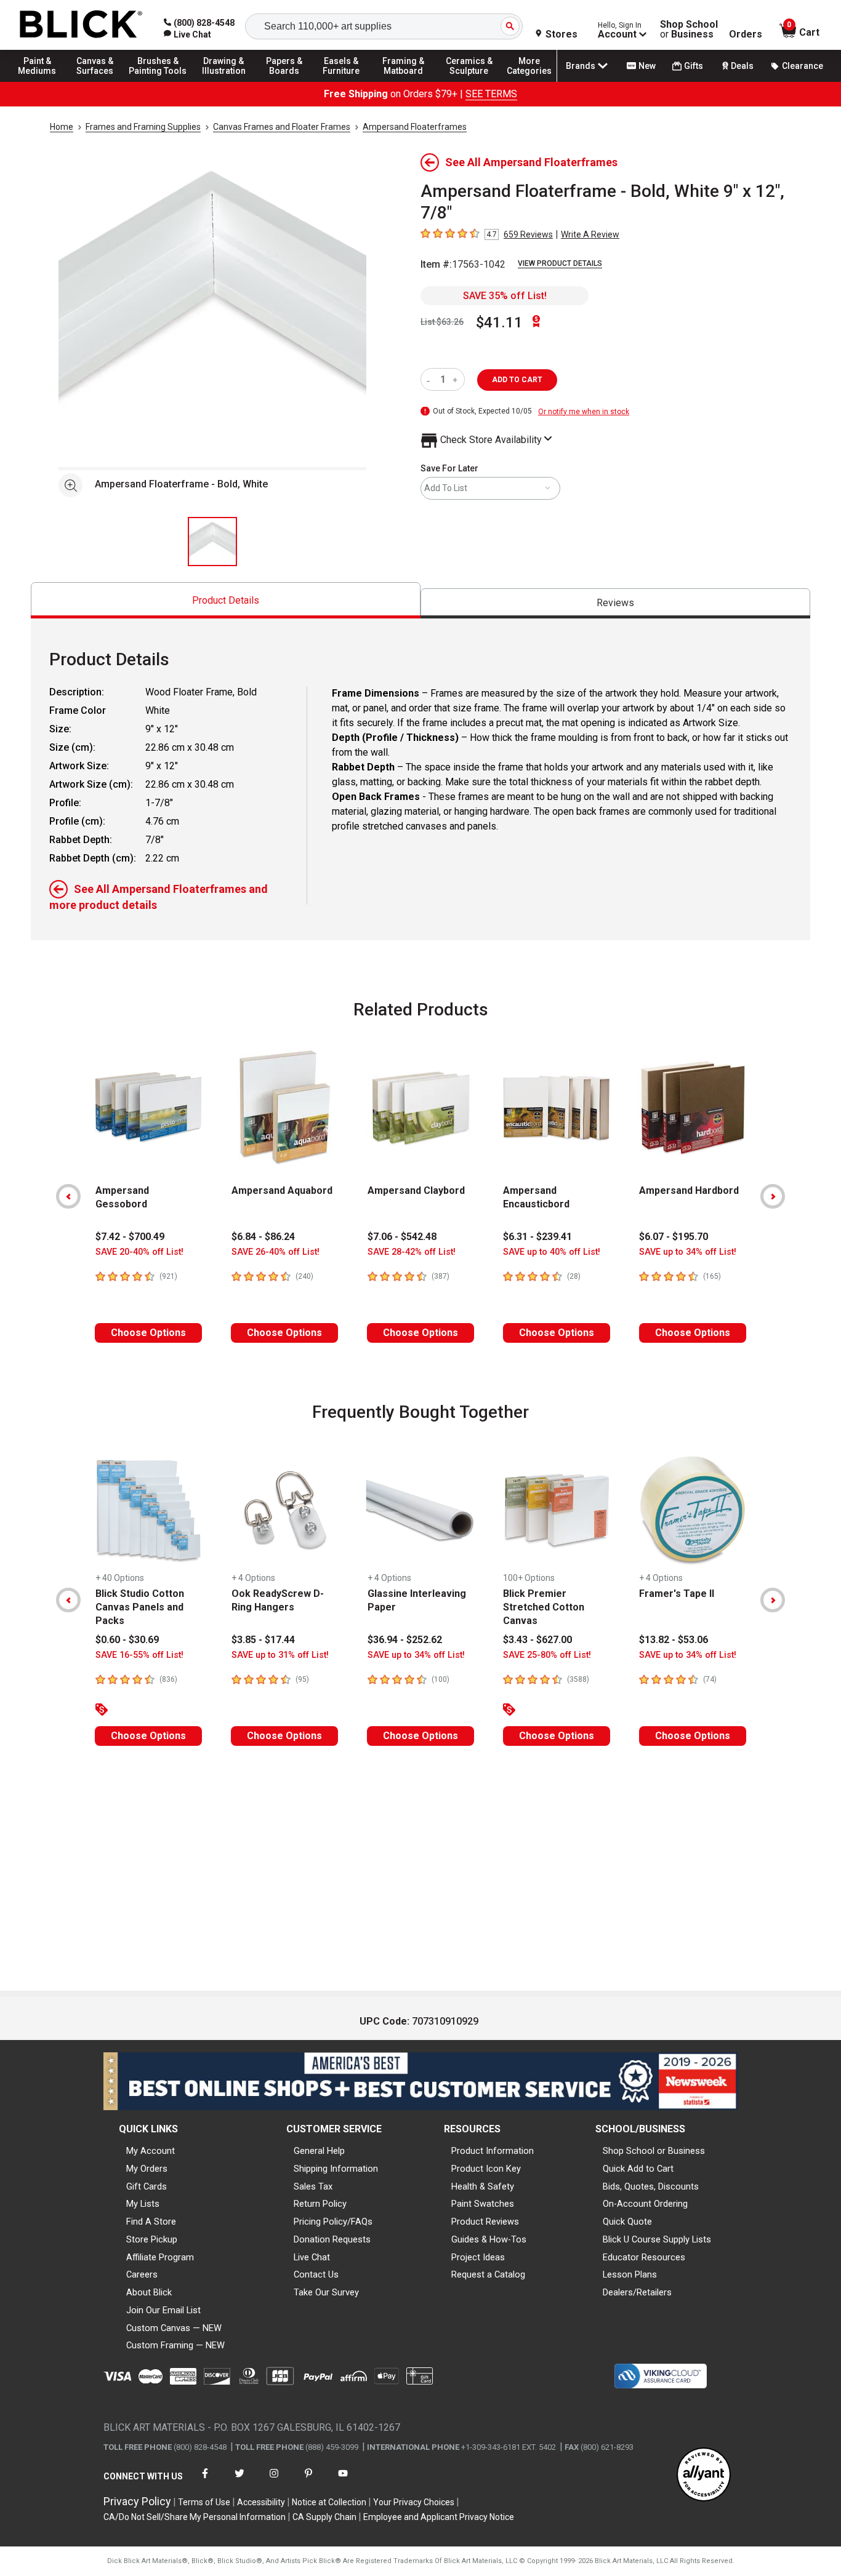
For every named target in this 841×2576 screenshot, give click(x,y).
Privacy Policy (137, 2501)
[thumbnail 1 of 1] (212, 542)
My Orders (147, 2169)
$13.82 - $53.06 (674, 1640)
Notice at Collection (329, 2502)
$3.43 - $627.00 (537, 1640)
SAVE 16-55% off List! (139, 1655)
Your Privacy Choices (414, 2502)
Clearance (803, 66)
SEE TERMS (491, 94)
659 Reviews (528, 234)
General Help (319, 2151)
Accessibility (261, 2502)
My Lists (143, 2204)
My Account (151, 2151)
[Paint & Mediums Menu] (43, 81)
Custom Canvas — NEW (174, 2328)
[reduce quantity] (431, 379)
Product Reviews (485, 2222)
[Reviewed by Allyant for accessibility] (704, 2475)
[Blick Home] (81, 25)
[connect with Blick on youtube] (343, 2481)
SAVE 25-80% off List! (547, 1655)
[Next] (773, 1196)
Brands (581, 66)
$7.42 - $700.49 (130, 1237)
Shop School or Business (654, 2151)
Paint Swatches (483, 2204)
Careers (142, 2274)
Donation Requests (332, 2239)
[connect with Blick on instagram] (274, 2481)
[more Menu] (529, 81)
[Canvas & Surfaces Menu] (98, 81)
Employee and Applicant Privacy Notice (439, 2517)
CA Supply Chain (324, 2517)
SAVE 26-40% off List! (276, 1252)
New (647, 66)
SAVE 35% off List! (505, 296)
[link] (187, 34)
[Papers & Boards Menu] (290, 81)
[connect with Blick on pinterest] (308, 2481)
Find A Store (151, 2222)
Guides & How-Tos (489, 2239)
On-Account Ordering (645, 2204)
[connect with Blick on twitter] (239, 2481)
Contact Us (316, 2274)
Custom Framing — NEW (175, 2345)
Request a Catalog (488, 2274)
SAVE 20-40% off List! (139, 1252)
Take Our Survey (326, 2292)
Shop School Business (689, 30)
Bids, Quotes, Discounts (651, 2186)
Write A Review (590, 234)
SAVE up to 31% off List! (280, 1655)
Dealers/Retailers (637, 2292)
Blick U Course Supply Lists (657, 2239)
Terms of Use (204, 2502)
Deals (742, 66)
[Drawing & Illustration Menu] (224, 81)
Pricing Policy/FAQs (333, 2222)
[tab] (226, 600)
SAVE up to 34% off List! (688, 1252)
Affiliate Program (160, 2257)
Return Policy (320, 2204)
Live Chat (312, 2257)
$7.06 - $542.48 (402, 1237)
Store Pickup (152, 2239)
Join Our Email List (163, 2310)
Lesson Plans (630, 2274)
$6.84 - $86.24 (263, 1237)
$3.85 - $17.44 (263, 1640)
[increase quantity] (457, 379)
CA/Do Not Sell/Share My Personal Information (195, 2517)
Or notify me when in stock (584, 412)
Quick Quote (627, 2222)
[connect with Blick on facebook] (205, 2481)
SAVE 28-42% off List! (412, 1252)
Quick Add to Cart (638, 2169)
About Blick (149, 2292)
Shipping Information (336, 2169)
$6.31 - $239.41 (537, 1237)
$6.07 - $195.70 (674, 1237)
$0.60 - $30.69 (127, 1640)
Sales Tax (313, 2186)
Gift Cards (147, 2186)
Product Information (493, 2151)
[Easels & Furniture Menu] (345, 81)
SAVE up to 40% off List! (552, 1252)
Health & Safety (483, 2186)
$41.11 (499, 322)
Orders (746, 34)
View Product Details (560, 263)
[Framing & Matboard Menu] (403, 81)
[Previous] (68, 1196)
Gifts (694, 66)
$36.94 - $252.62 (405, 1640)
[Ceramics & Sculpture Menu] (469, 81)
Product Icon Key (486, 2169)
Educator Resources (644, 2257)
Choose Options (148, 1333)
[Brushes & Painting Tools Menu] (158, 81)
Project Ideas (478, 2257)
